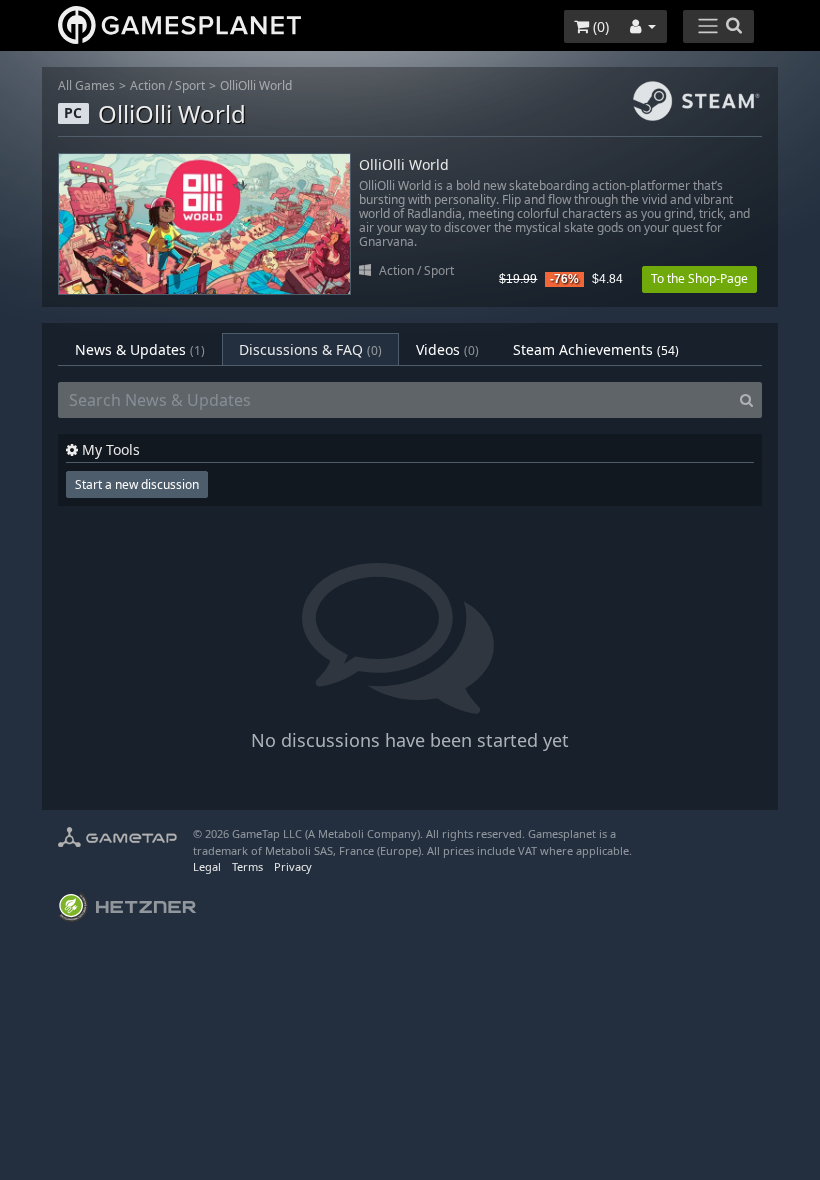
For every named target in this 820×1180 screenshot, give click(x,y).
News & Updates (140, 349)
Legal (207, 866)
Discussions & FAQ (310, 349)
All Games (86, 85)
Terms (247, 866)
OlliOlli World (256, 85)
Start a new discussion (137, 484)
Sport (190, 85)
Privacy (293, 866)
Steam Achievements (596, 349)
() (599, 26)
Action (147, 85)
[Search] (746, 400)
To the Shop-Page (699, 278)
